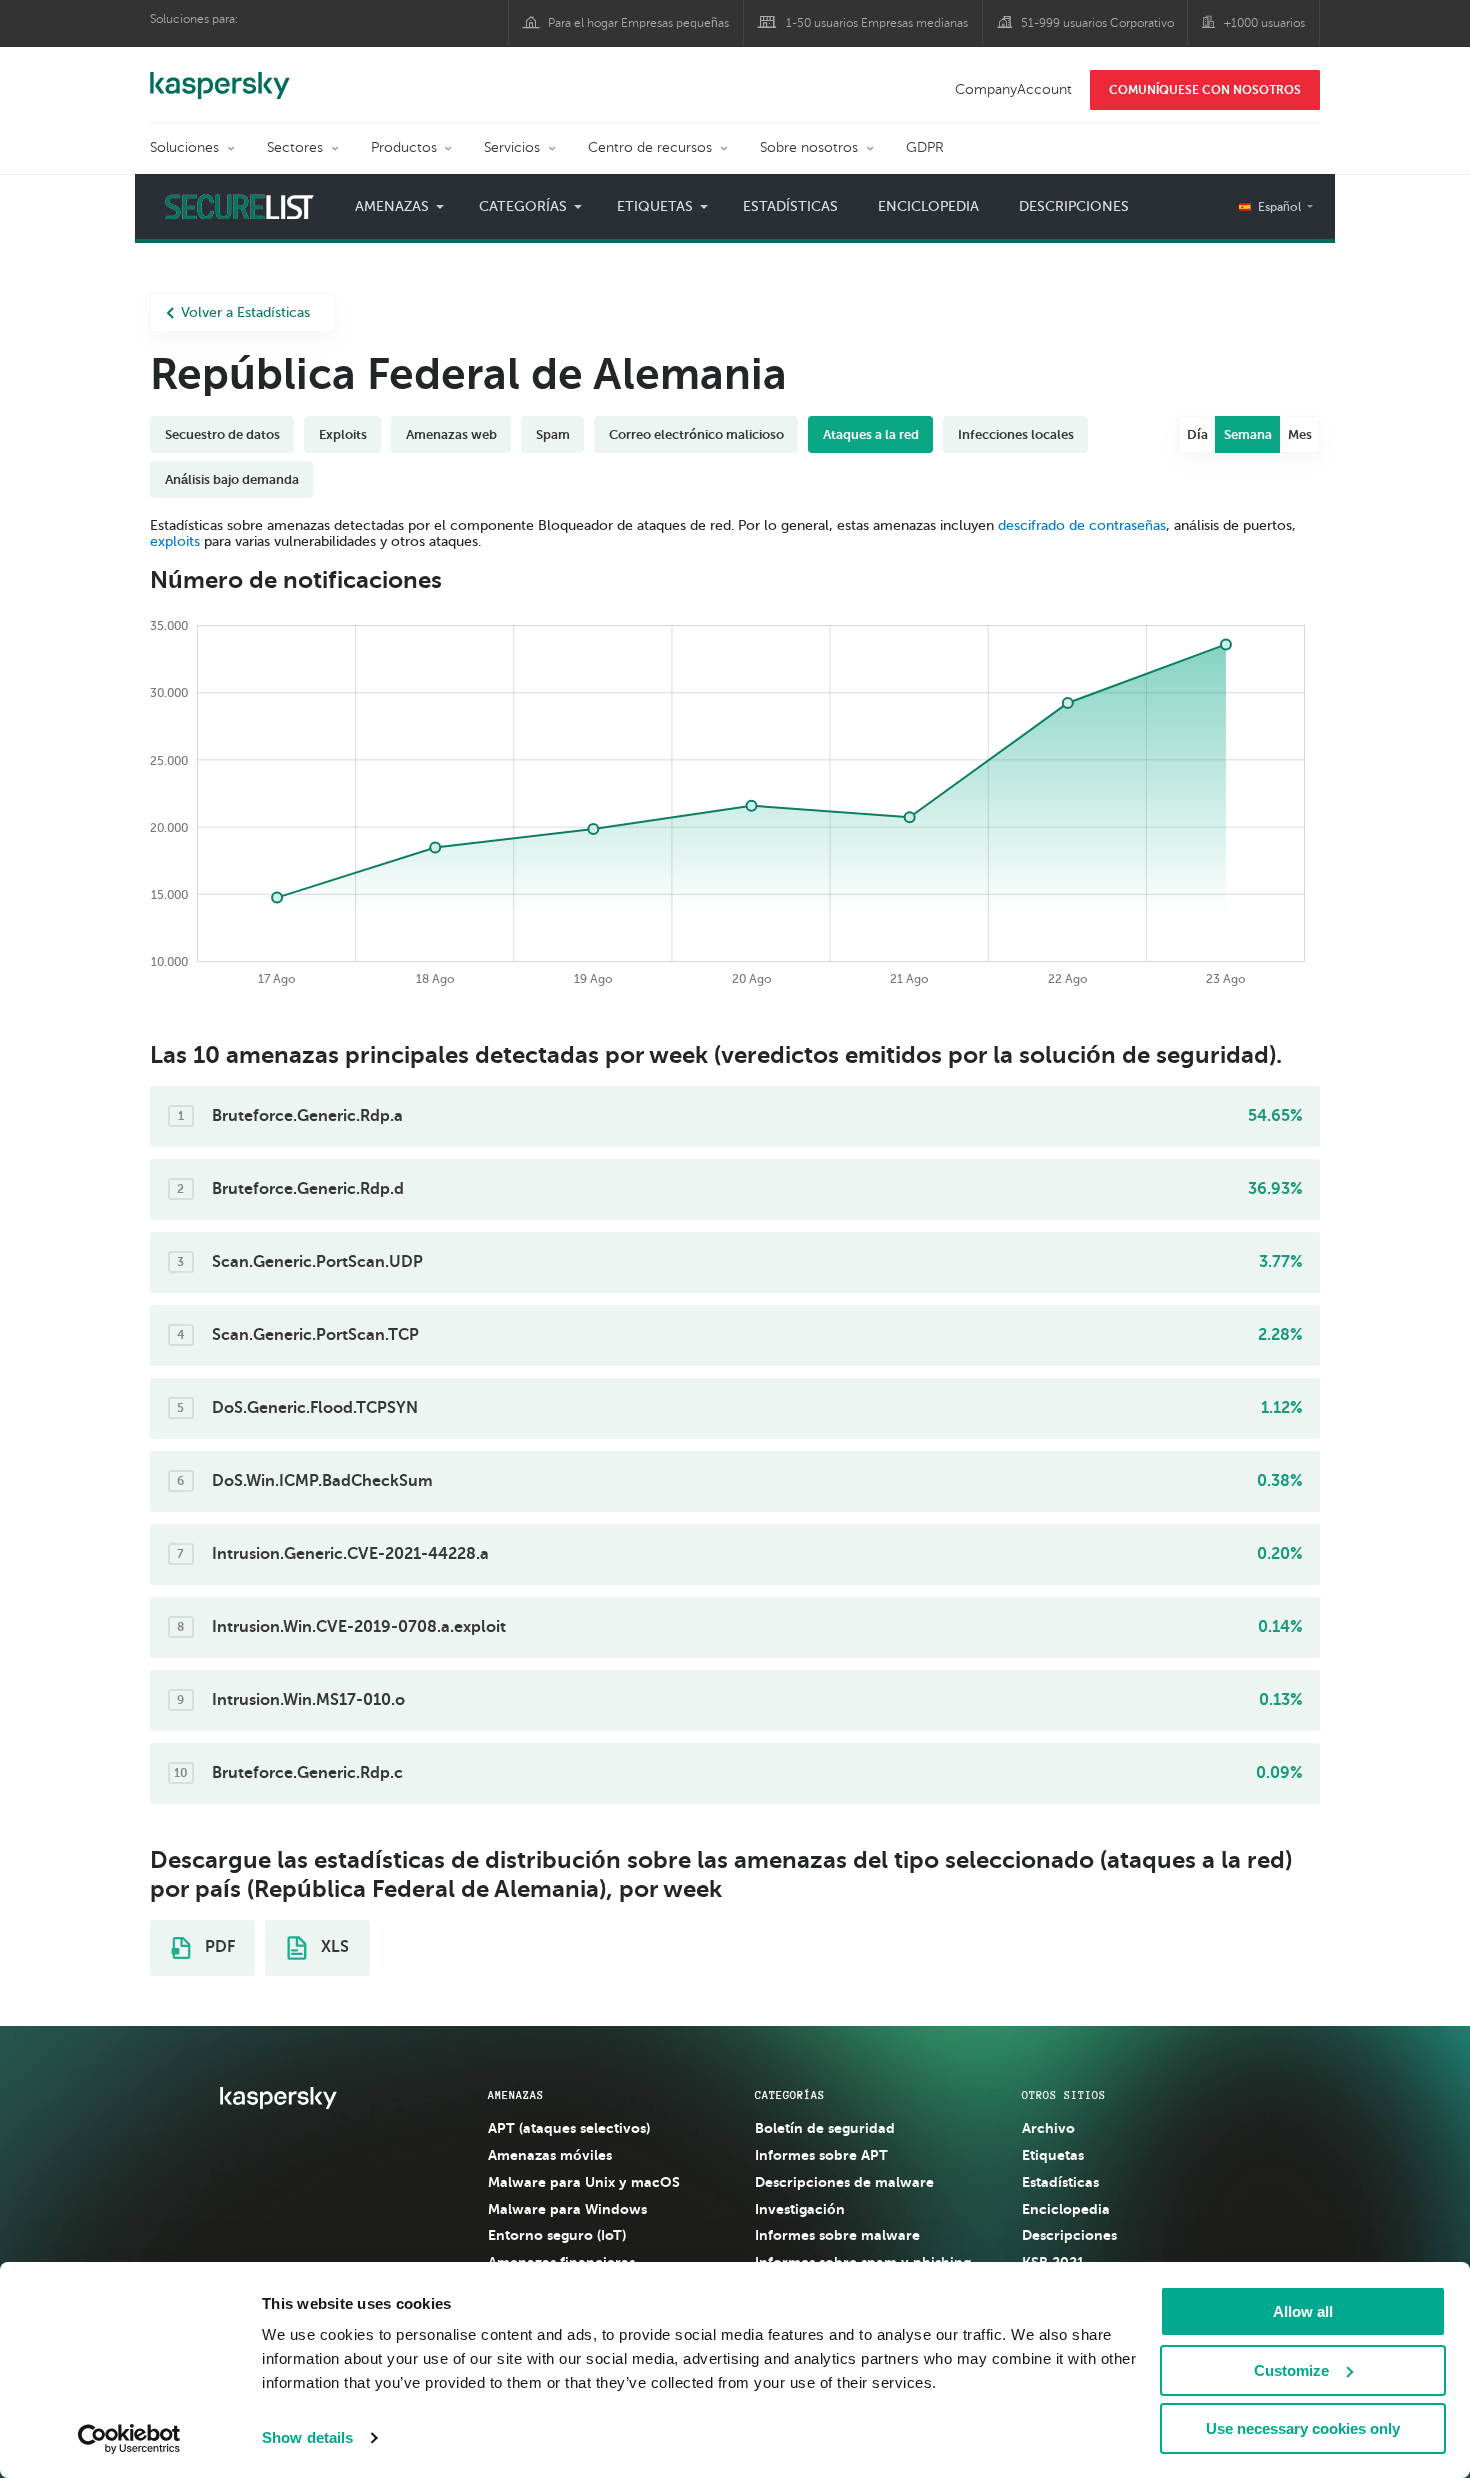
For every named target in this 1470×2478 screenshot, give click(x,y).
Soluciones (184, 147)
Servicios (512, 147)
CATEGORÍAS (790, 2095)
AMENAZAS (516, 2095)
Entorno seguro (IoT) (557, 2235)
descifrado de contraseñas (1082, 525)
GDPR (925, 147)
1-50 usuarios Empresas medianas (877, 23)
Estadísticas (790, 206)
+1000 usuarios (1264, 23)
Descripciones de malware (844, 2182)
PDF (218, 1947)
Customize (1291, 2370)
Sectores (295, 147)
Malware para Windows (567, 2209)
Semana (1248, 434)
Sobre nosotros (809, 147)
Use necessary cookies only (1303, 2428)
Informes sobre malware (837, 2235)
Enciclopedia (928, 206)
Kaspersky (220, 75)
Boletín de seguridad (825, 2128)
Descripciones (1074, 206)
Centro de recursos (650, 147)
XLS (333, 1947)
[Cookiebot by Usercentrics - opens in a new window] (129, 2439)
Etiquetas (1053, 2155)
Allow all (1303, 2311)
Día (1197, 434)
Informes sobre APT (821, 2155)
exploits (175, 541)
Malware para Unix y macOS (584, 2182)
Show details (307, 2437)
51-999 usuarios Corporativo (1097, 23)
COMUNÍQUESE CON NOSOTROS (1205, 90)
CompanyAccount (1013, 89)
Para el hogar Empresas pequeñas (638, 23)
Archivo (1048, 2128)
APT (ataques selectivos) (569, 2128)
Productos (404, 147)
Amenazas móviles (550, 2155)
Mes (1300, 434)
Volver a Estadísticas (245, 312)
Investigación (800, 2209)
